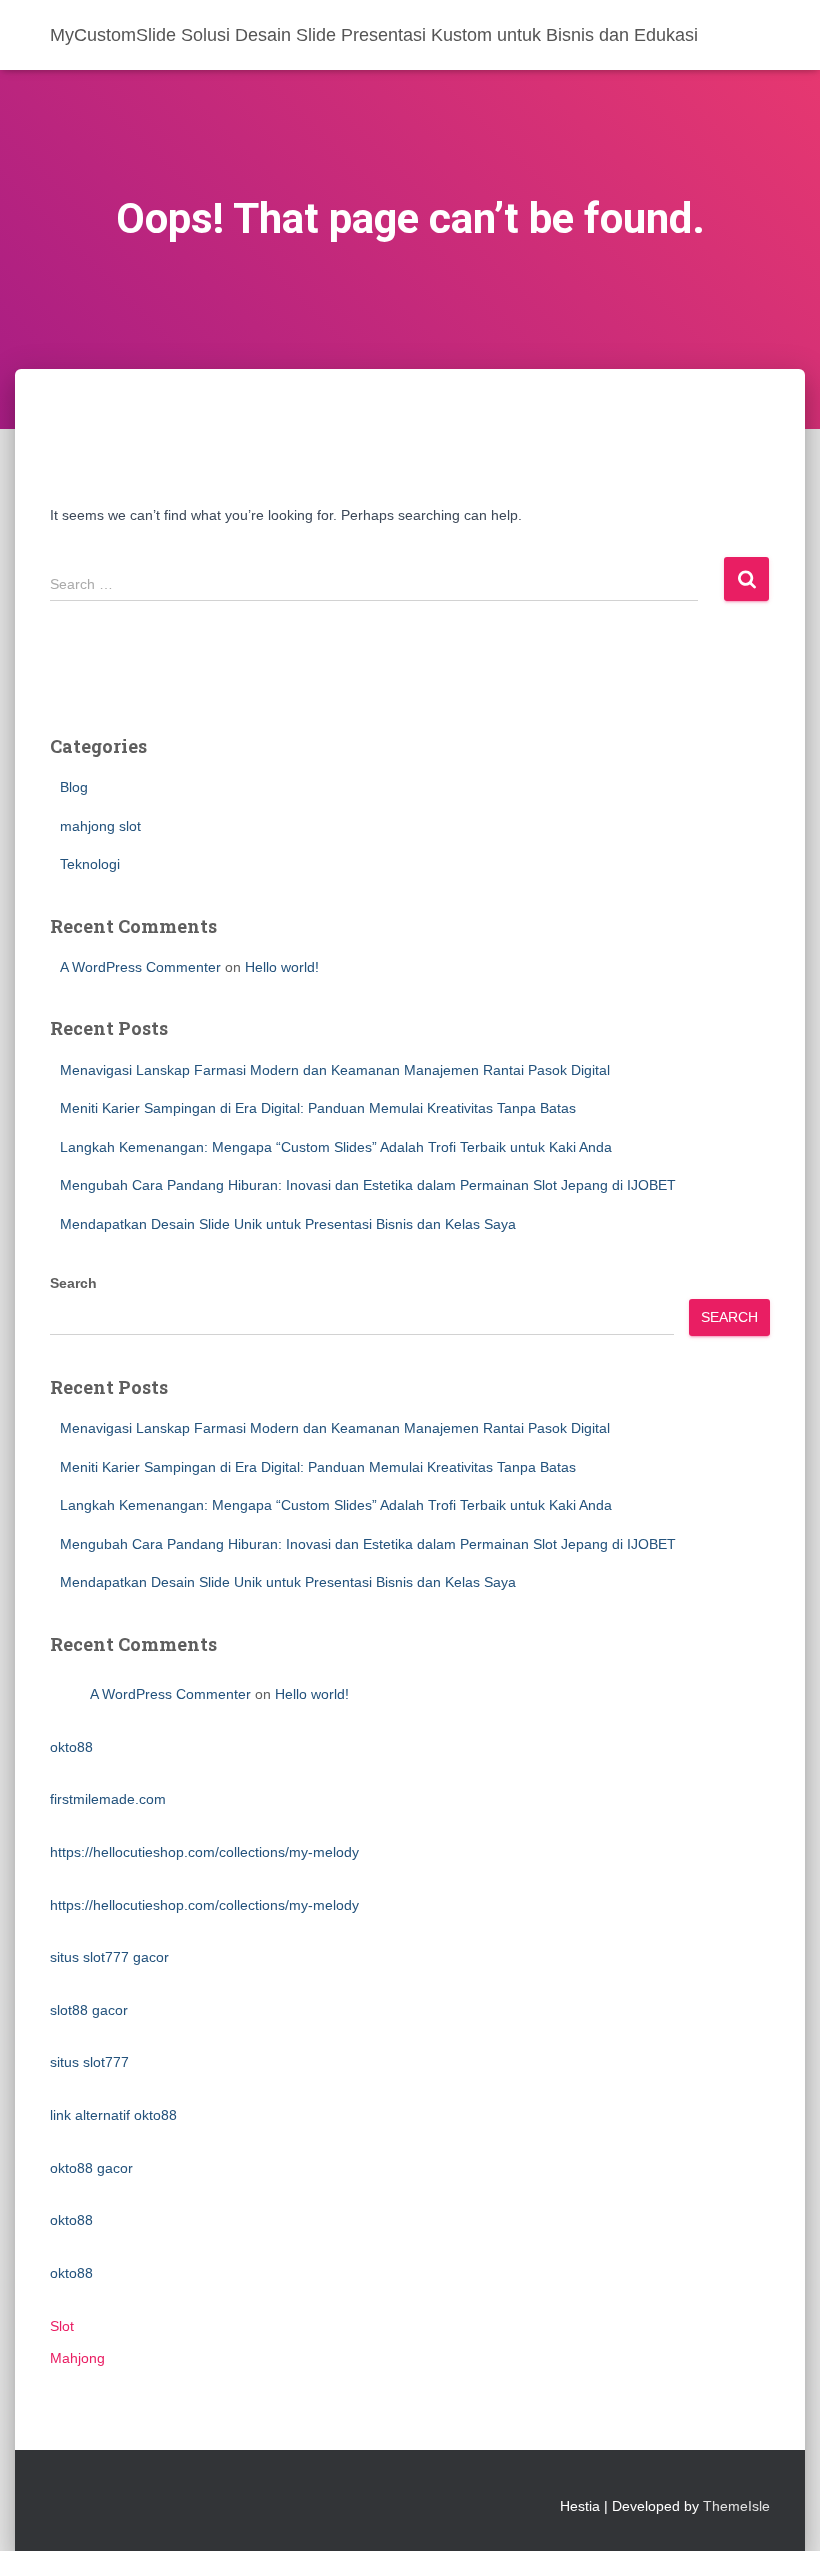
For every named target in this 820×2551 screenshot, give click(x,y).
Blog (74, 787)
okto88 (71, 1747)
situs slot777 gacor (109, 1957)
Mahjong (77, 2358)
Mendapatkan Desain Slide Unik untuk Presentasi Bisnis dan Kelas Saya (288, 1224)
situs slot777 (89, 2062)
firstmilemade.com (108, 1799)
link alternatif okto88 (113, 2115)
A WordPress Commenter (140, 967)
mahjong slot (100, 826)
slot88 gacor (89, 2010)
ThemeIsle (736, 2506)
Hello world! (282, 967)
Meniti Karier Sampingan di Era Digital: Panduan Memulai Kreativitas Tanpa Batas (318, 1108)
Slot (62, 2326)
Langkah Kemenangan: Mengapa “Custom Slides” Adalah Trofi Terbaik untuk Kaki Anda (336, 1147)
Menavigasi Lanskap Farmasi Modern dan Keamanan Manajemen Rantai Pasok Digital (335, 1070)
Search (73, 1283)
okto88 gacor (91, 2168)
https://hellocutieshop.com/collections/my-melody (204, 1852)
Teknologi (90, 864)
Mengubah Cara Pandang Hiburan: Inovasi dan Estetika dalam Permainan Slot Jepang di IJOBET (368, 1185)
